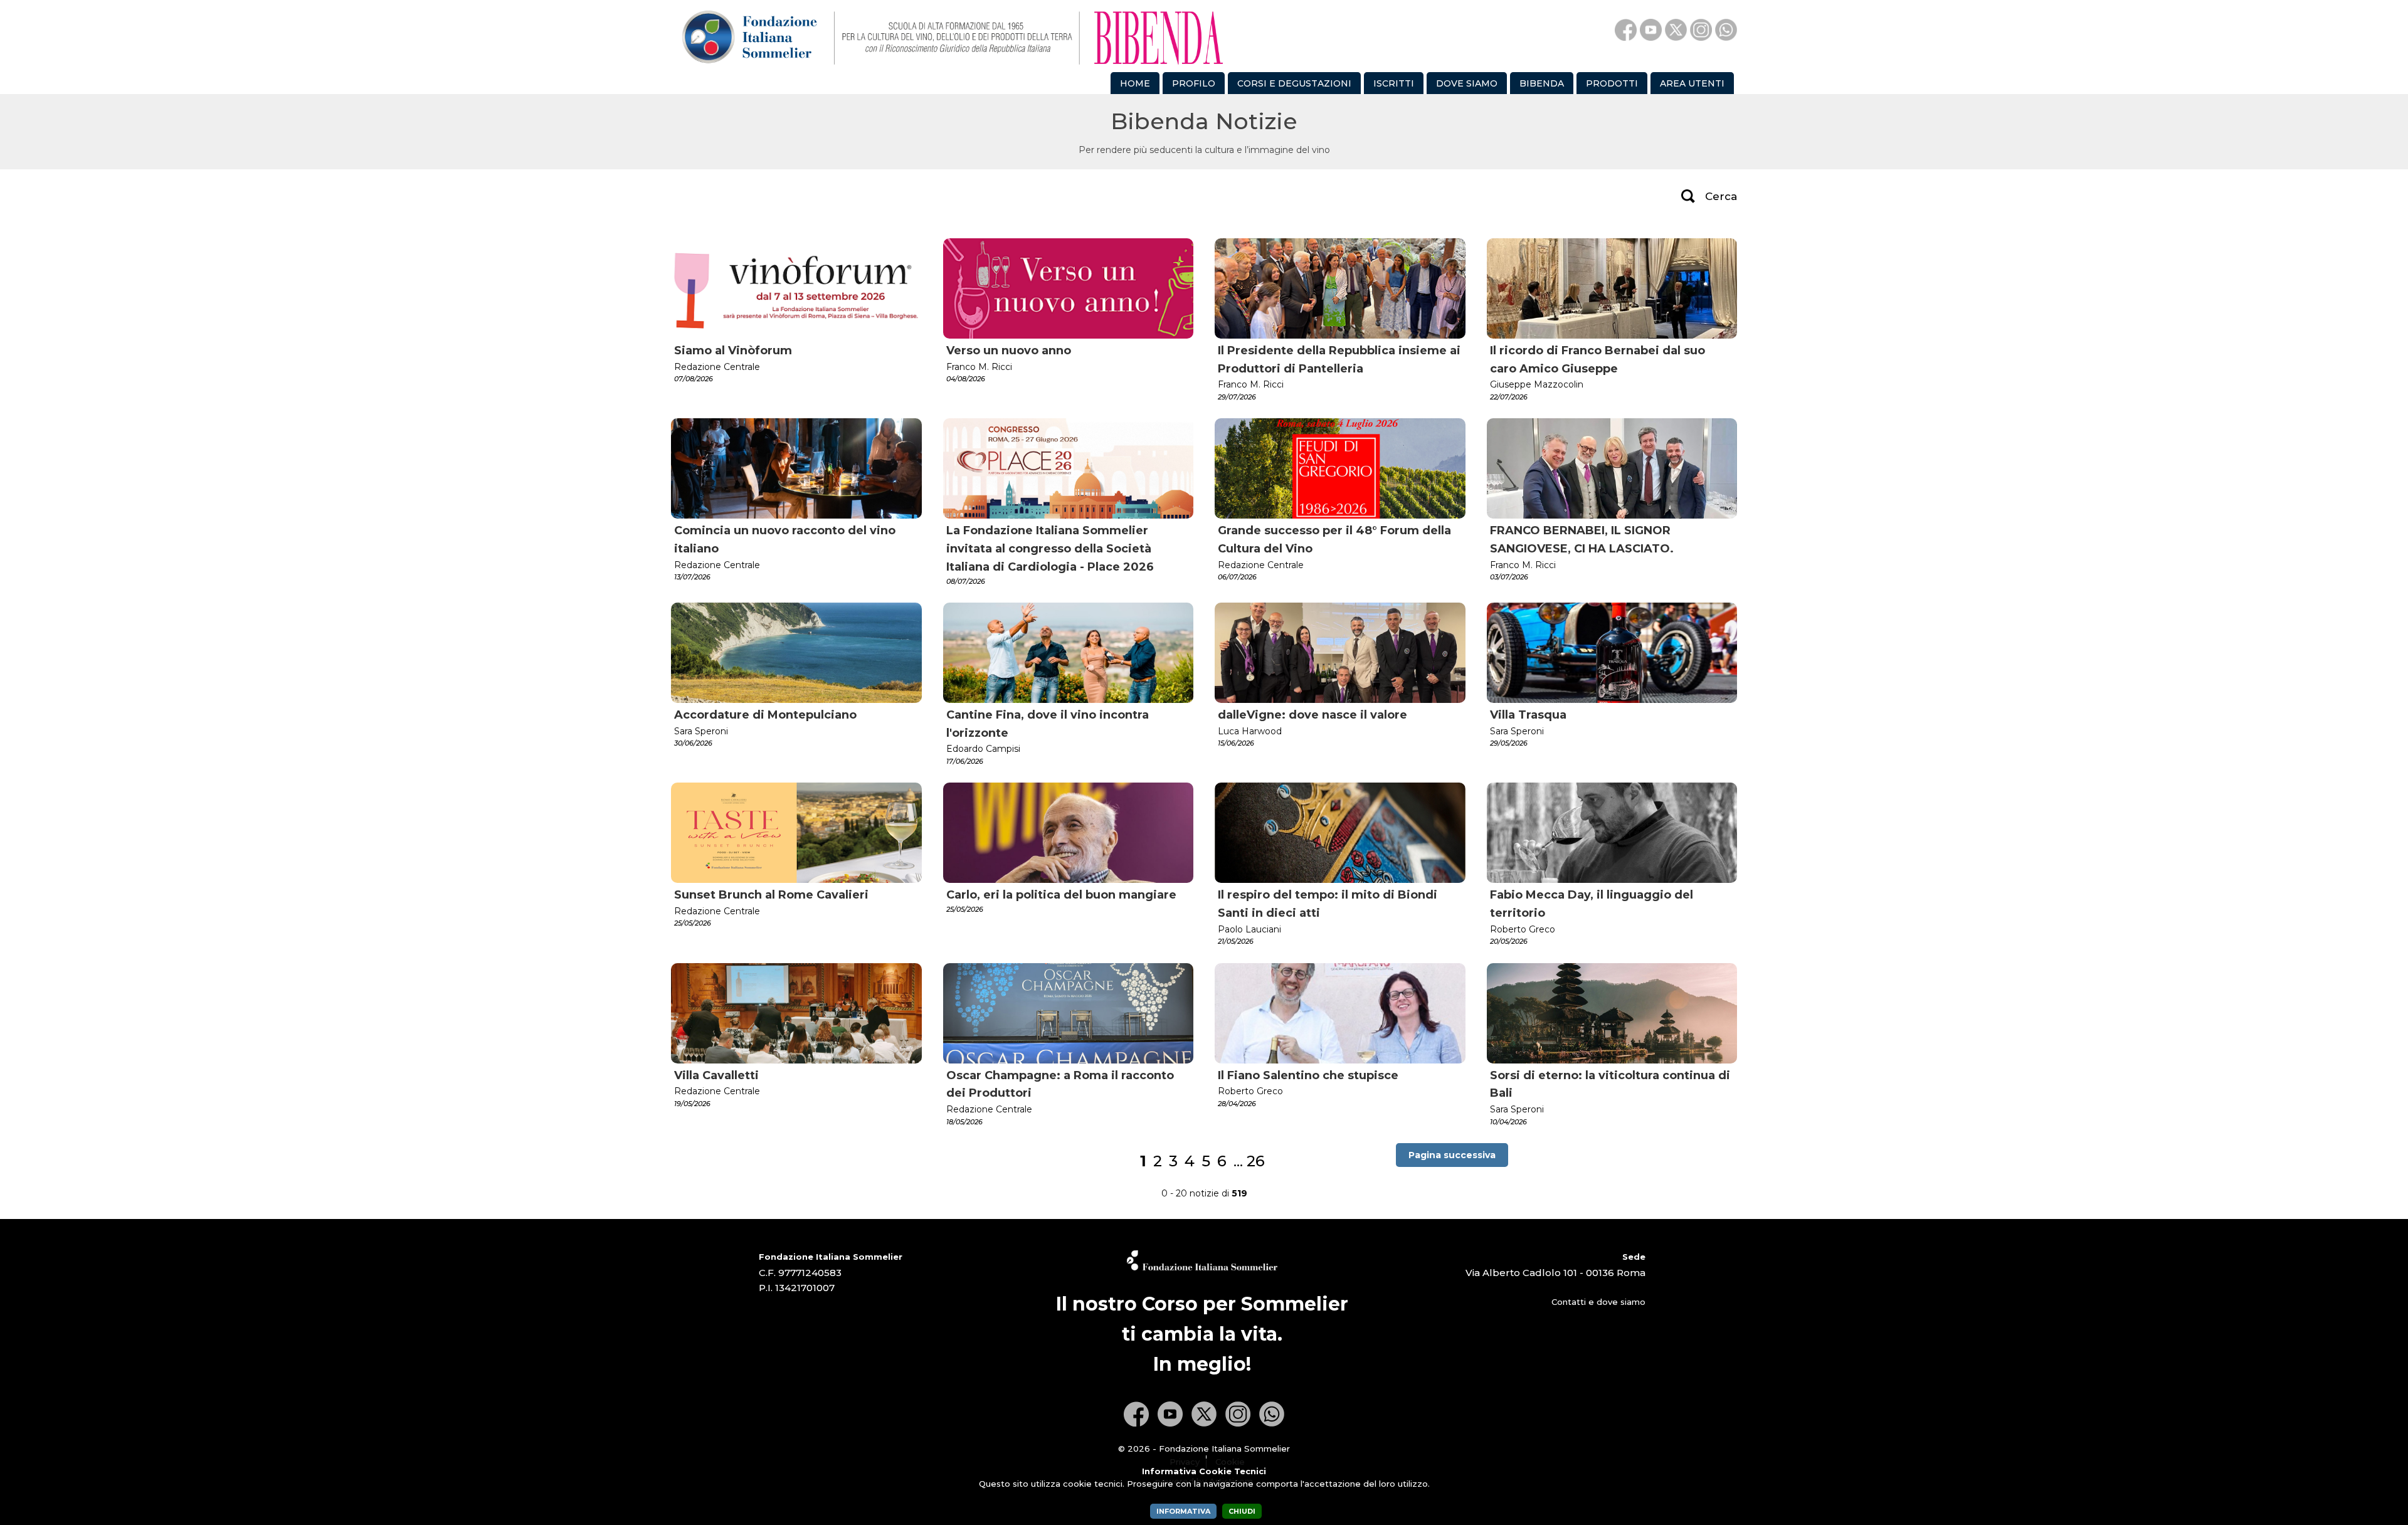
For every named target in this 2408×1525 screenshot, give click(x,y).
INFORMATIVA (1183, 1511)
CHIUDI (1242, 1511)
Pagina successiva (1452, 1155)
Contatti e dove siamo (1598, 1302)
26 (1256, 1161)
